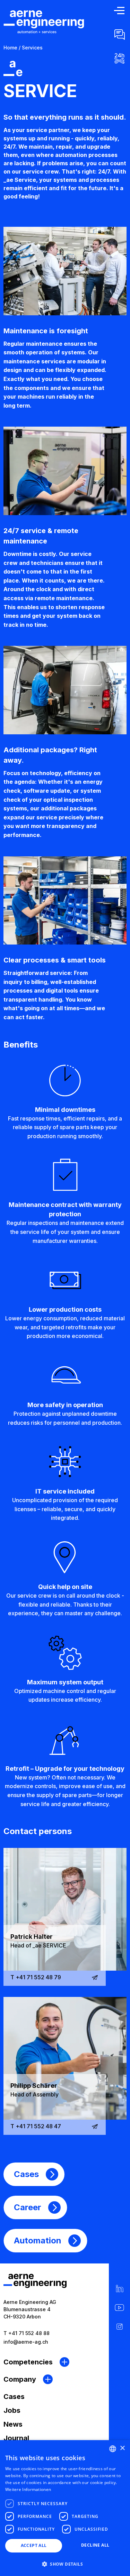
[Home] (44, 22)
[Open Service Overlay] (119, 58)
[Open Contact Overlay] (119, 34)
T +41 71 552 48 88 (27, 2333)
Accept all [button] (34, 2545)
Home (10, 48)
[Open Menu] (119, 11)
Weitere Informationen (28, 2489)
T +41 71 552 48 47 (36, 2126)
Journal (16, 2438)
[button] (65, 2564)
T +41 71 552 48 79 (36, 1977)
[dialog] (65, 2508)
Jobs (12, 2410)
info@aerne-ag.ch (26, 2342)
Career (28, 2207)
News (13, 2424)
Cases (26, 2174)
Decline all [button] (95, 2545)
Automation (38, 2240)
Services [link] (32, 48)
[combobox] (113, 2449)
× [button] (122, 2448)
